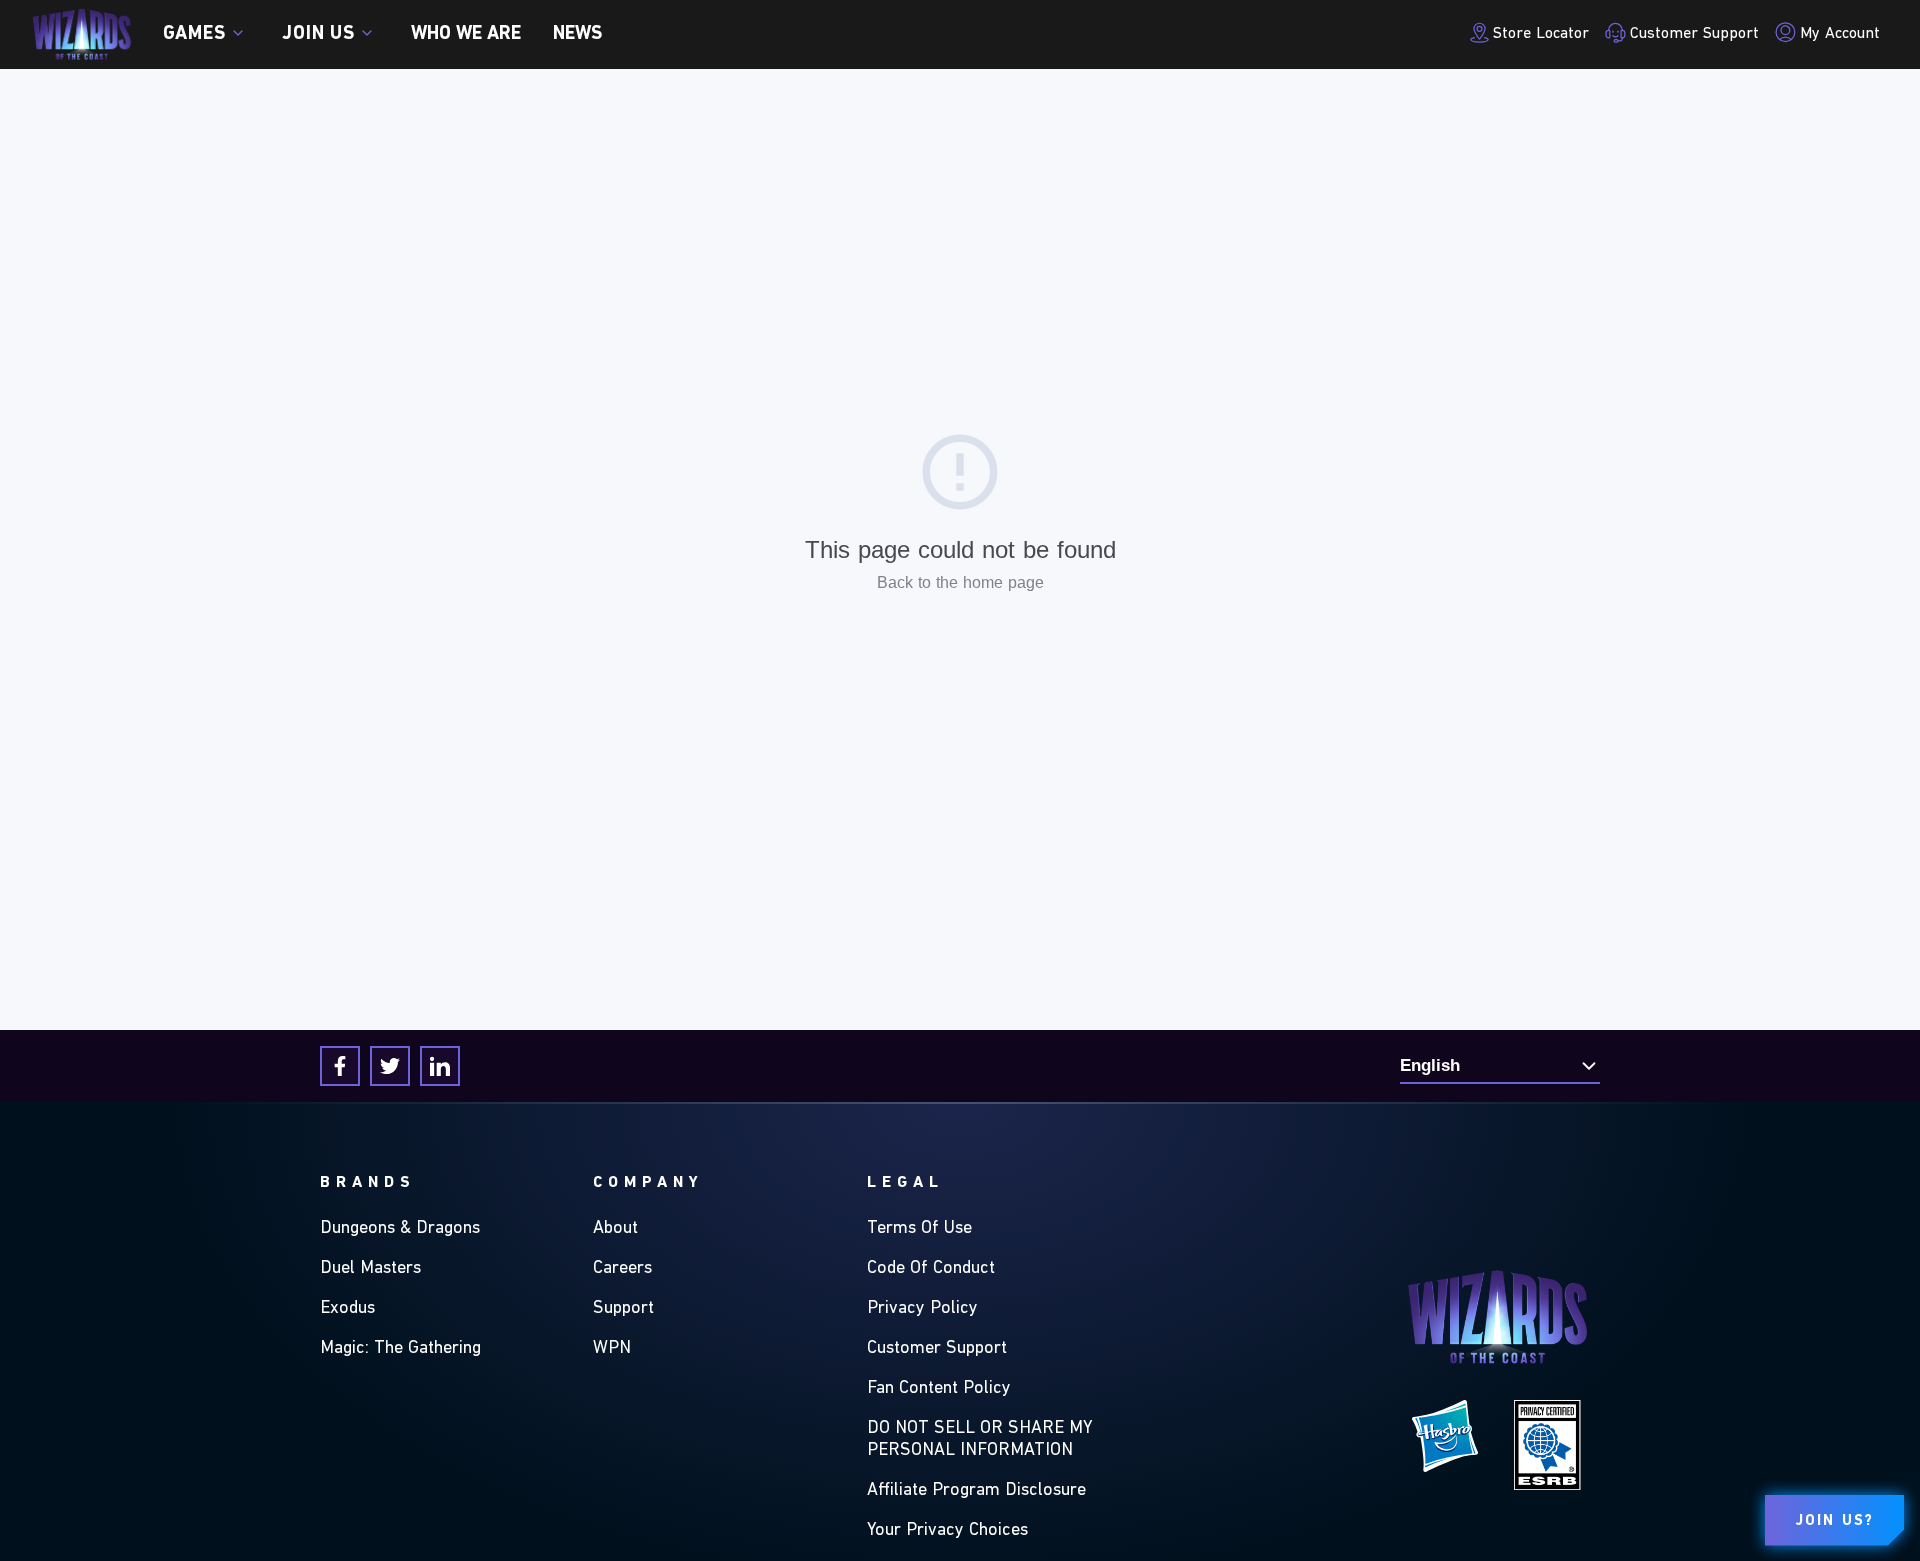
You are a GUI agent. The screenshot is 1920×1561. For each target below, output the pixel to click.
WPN (612, 1349)
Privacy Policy (922, 1309)
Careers (622, 1269)
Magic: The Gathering (400, 1349)
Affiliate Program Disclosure (976, 1491)
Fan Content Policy (939, 1389)
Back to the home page (960, 582)
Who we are (466, 34)
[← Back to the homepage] (81, 34)
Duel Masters (370, 1269)
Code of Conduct (931, 1269)
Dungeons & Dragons (400, 1229)
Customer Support (937, 1349)
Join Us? (1834, 1521)
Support (623, 1309)
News (577, 34)
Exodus (347, 1309)
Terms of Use (919, 1229)
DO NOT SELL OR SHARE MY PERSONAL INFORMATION (979, 1440)
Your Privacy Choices (947, 1531)
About (615, 1229)
